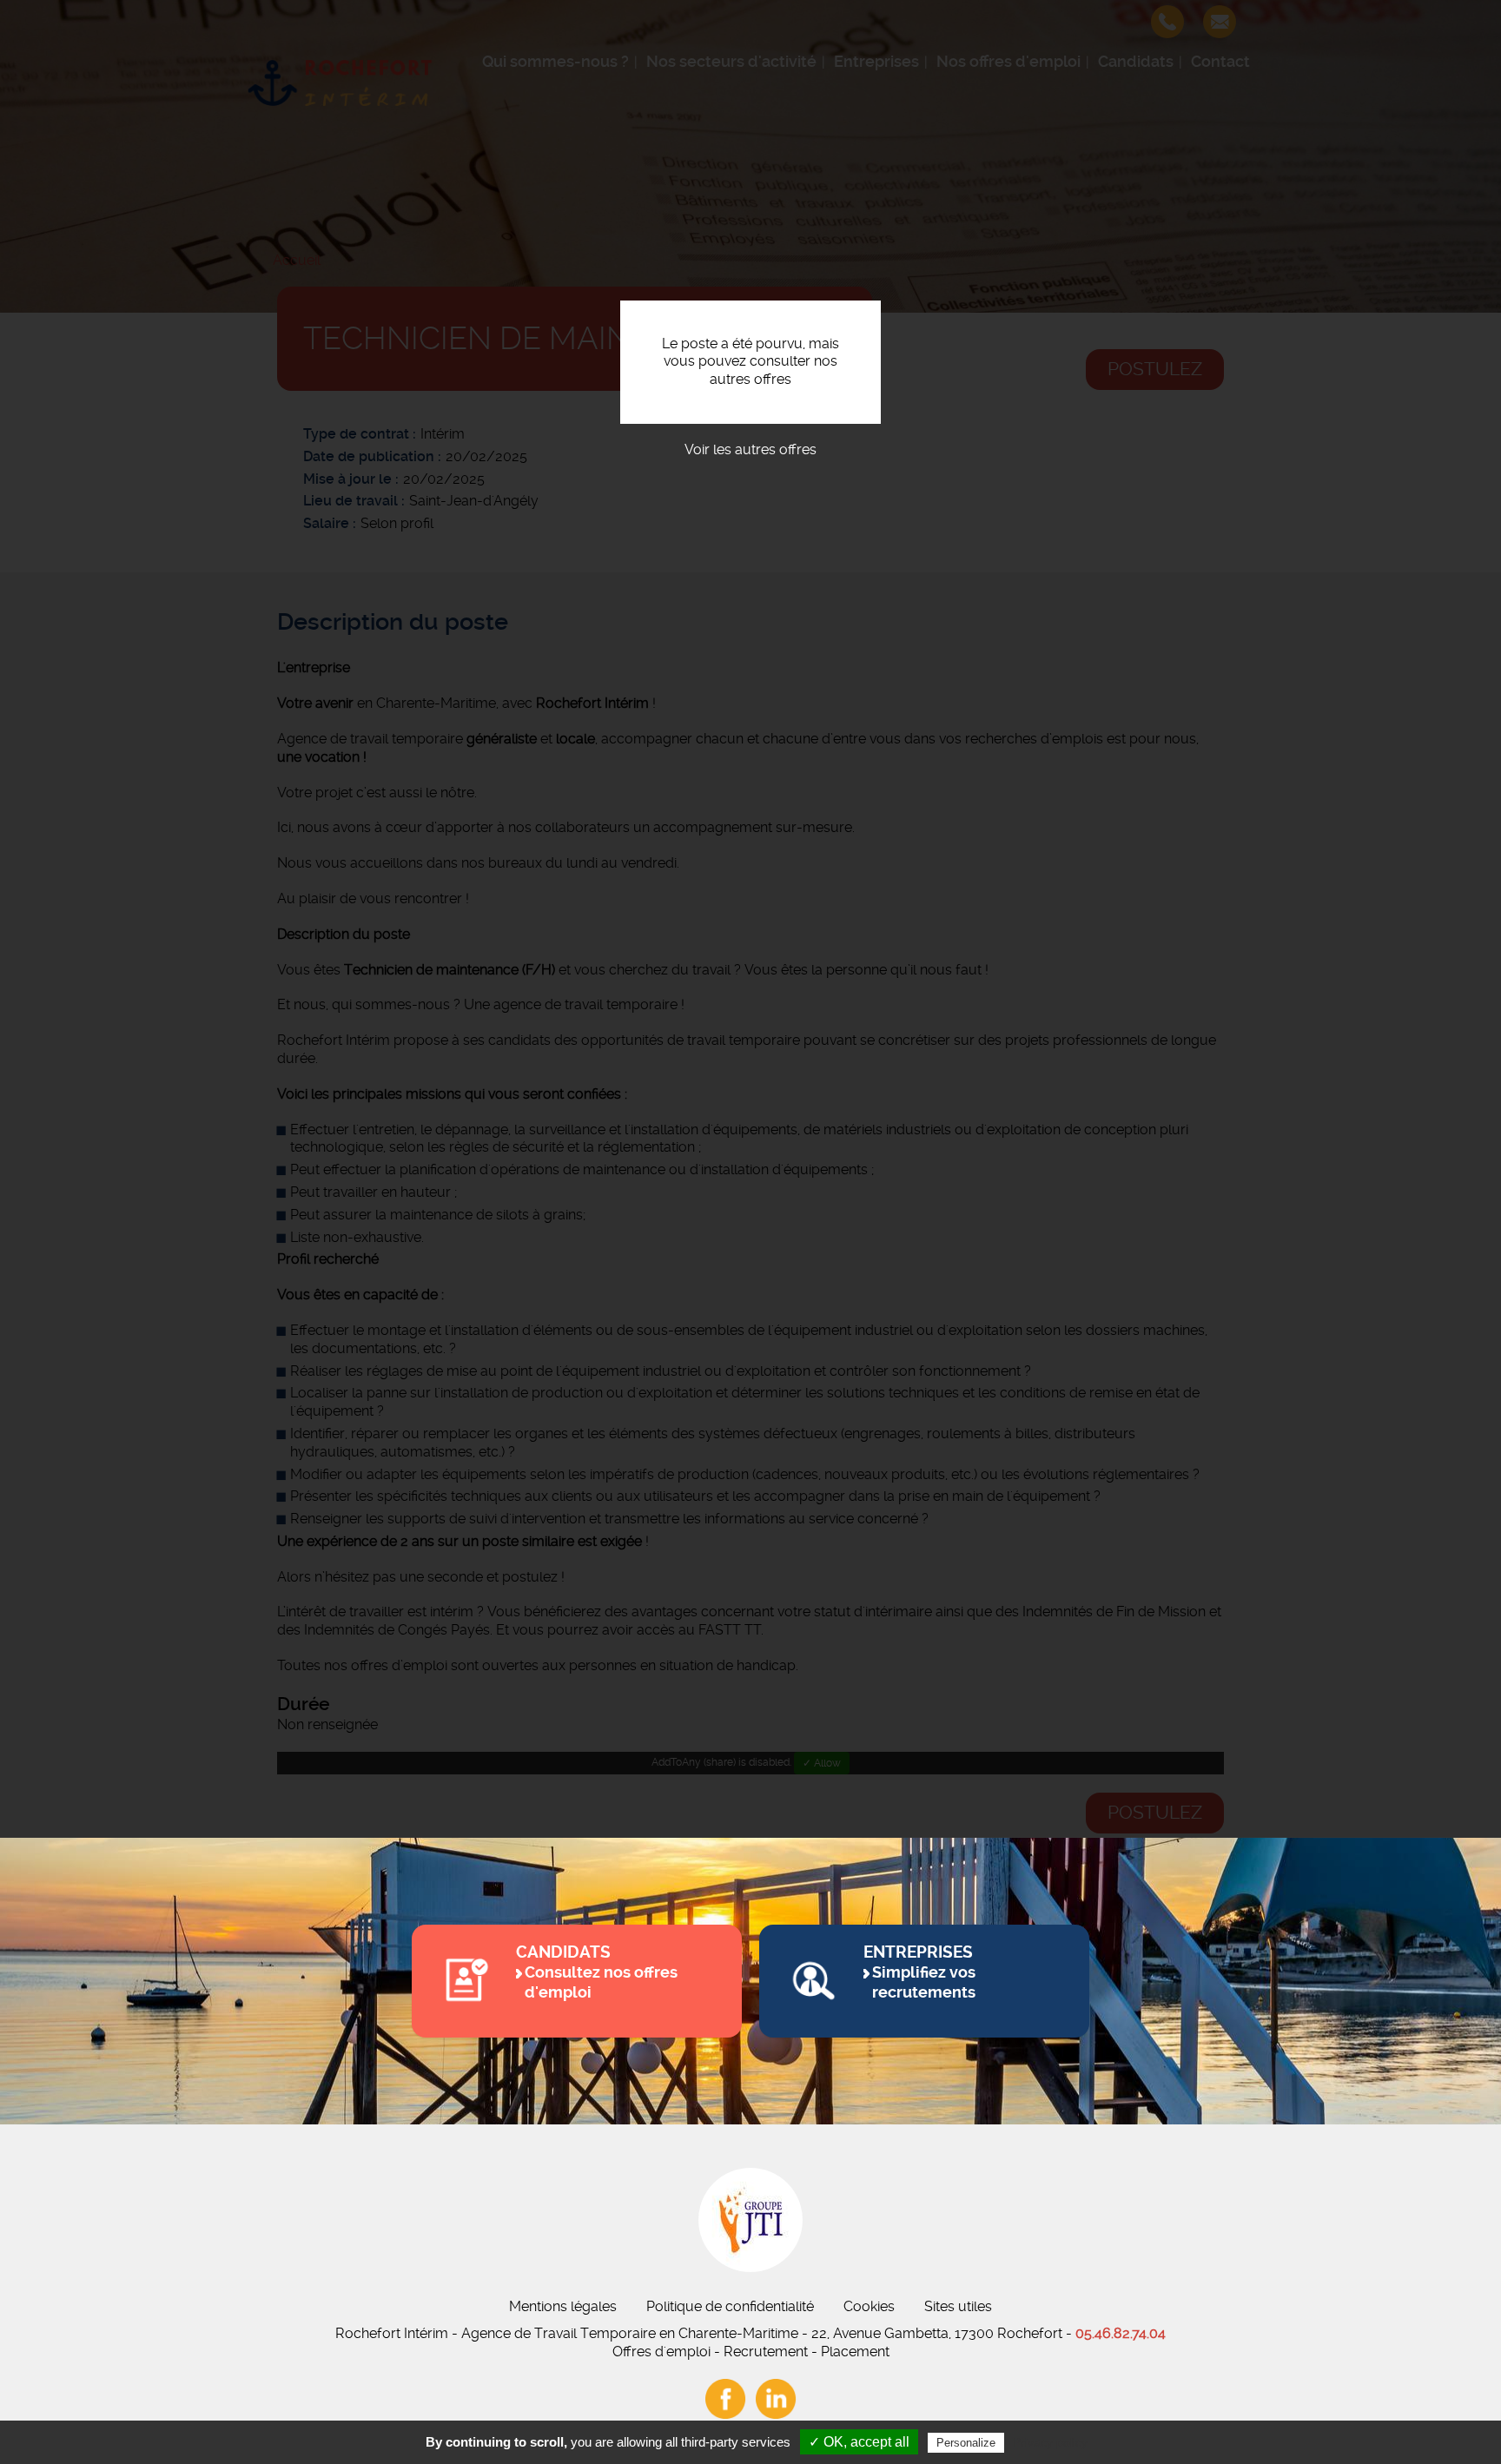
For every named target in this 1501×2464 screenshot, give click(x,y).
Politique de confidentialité (730, 2306)
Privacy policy (1050, 2442)
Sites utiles (958, 2306)
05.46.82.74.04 (1121, 2333)
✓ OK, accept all (859, 2442)
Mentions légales (563, 2306)
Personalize (966, 2443)
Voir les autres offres (750, 449)
